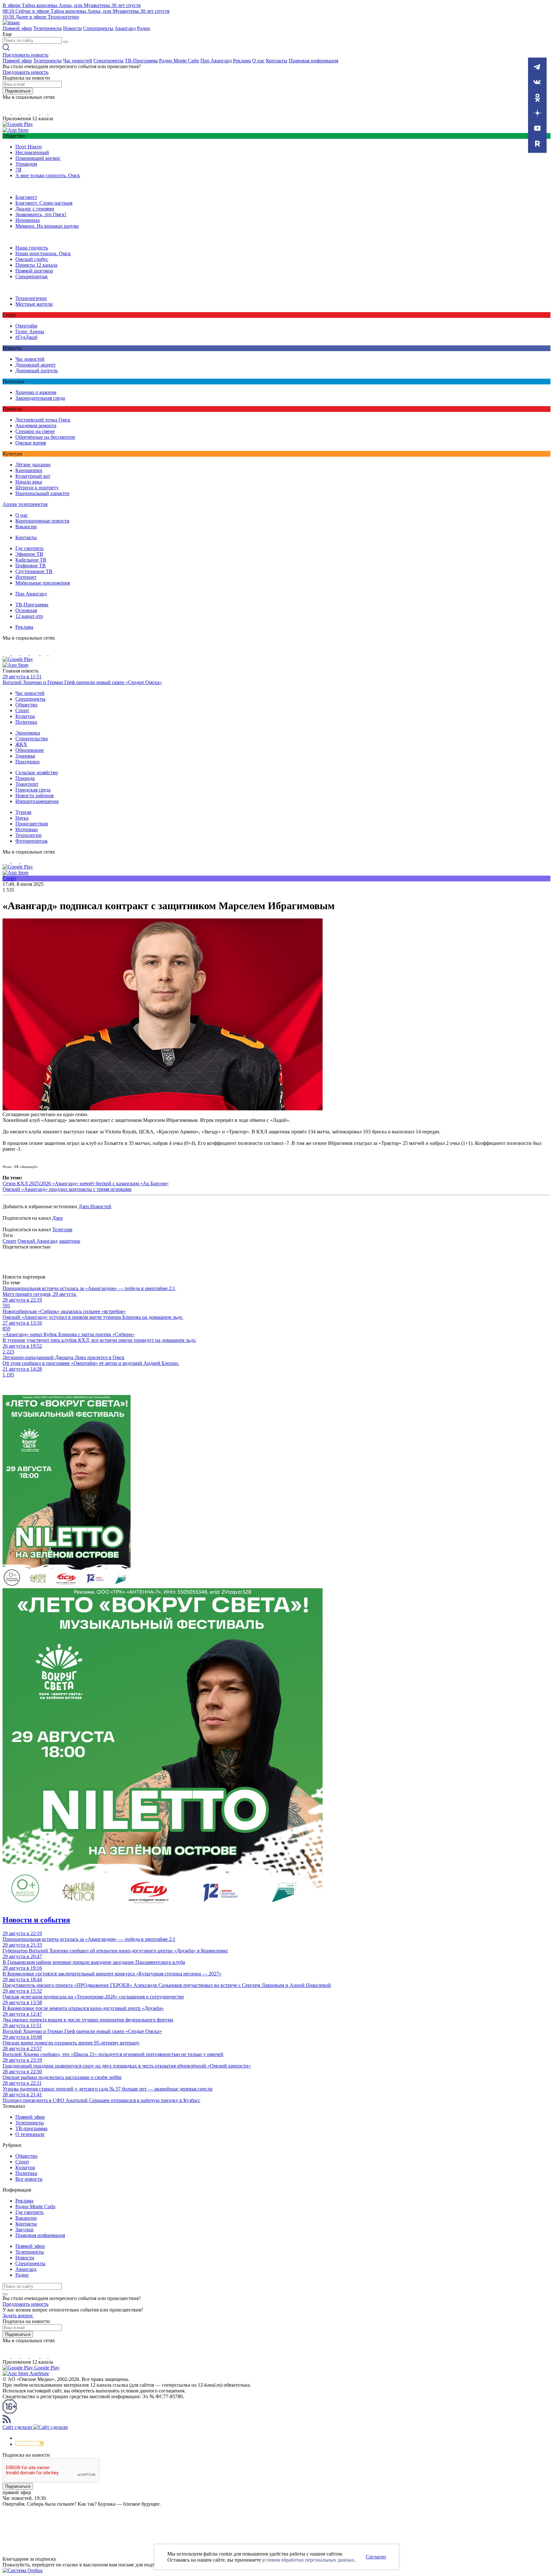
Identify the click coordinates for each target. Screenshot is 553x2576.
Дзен (57, 1218)
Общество (26, 705)
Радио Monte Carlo (179, 61)
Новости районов (35, 796)
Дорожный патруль (36, 370)
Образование (30, 750)
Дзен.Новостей (95, 1206)
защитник (70, 1241)
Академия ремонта (36, 425)
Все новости (29, 2179)
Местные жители (34, 304)
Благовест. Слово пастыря (44, 203)
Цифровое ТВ (31, 566)
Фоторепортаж (32, 841)
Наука (22, 818)
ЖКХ (21, 744)
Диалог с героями (35, 209)
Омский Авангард (38, 1241)
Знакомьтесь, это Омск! (41, 214)
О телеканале (30, 2134)
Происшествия (32, 824)
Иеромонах (28, 220)
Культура (25, 716)
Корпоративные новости (42, 521)
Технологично (31, 298)
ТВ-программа (31, 2128)
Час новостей (78, 61)
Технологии (28, 835)
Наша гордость (32, 248)
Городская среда (33, 790)
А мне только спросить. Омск (48, 175)
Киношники (29, 470)
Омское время (31, 443)
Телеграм (62, 1229)
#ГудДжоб (26, 337)
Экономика (28, 733)
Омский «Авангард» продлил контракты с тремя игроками (67, 1189)
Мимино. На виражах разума (47, 226)
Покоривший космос (38, 158)
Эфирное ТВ (29, 554)
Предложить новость (25, 55)
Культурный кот (33, 476)
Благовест (26, 197)
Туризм (23, 812)
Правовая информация (313, 61)
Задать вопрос (18, 2316)
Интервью (27, 829)
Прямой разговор (34, 271)
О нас (258, 61)
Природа (25, 778)
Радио (144, 28)
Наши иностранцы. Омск (43, 253)
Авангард (125, 28)
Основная (26, 610)
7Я (18, 170)
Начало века (29, 482)
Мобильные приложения (43, 583)
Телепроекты (48, 28)
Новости (72, 28)
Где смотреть (29, 548)
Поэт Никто (28, 147)
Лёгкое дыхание (33, 465)
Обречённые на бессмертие (45, 437)
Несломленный (32, 152)
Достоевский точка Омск (43, 420)
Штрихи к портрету (37, 488)
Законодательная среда (40, 398)
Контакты (277, 61)
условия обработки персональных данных (308, 2560)
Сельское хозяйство (37, 772)
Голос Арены (30, 331)
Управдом (26, 164)
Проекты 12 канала (36, 265)
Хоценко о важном (36, 392)
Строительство (32, 739)
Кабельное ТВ (31, 560)
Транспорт (27, 784)
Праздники (28, 762)
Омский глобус (32, 259)
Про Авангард (216, 61)
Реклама (242, 61)
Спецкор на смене (35, 431)
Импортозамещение (37, 801)
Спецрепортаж (32, 276)
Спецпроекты (98, 28)
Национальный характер (42, 493)
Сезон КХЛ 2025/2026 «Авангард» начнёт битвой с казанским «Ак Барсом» (86, 1183)
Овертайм (26, 326)
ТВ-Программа (141, 61)
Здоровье (25, 756)
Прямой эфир (17, 28)
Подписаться (18, 91)
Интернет (26, 577)
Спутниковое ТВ (34, 571)
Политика (26, 722)
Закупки (24, 2229)
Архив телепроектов (25, 504)
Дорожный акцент (36, 365)
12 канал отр (29, 616)
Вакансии (26, 527)
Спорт (22, 710)
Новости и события (36, 1920)
